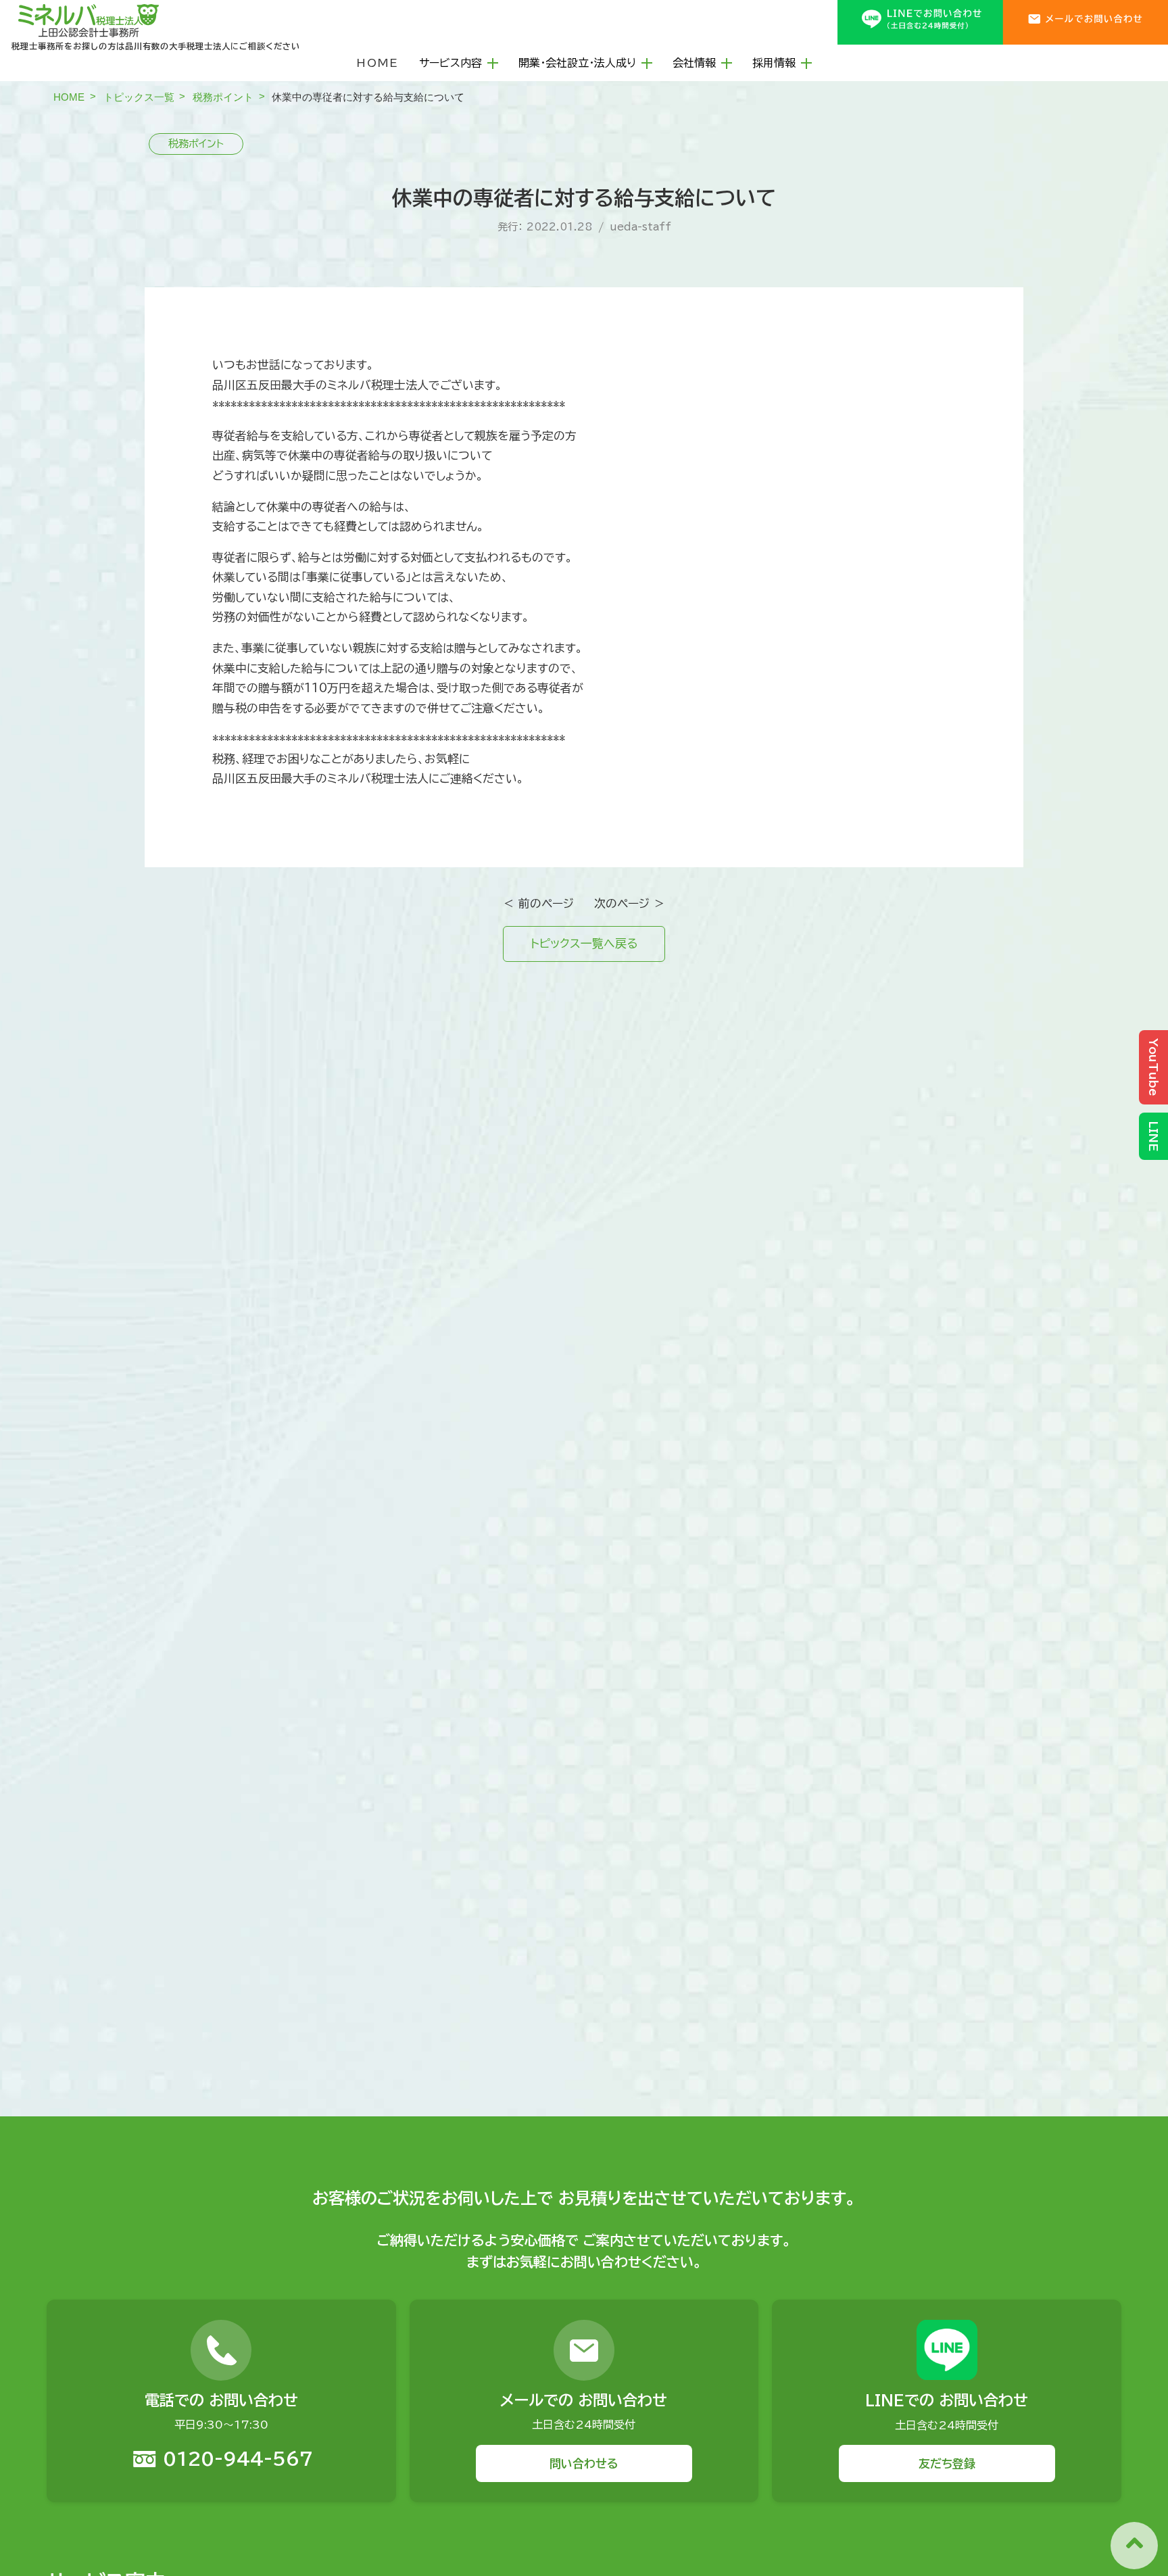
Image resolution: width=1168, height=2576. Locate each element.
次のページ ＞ (630, 903)
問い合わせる (584, 2463)
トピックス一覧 (139, 97)
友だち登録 (947, 2463)
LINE (1153, 1136)
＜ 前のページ (538, 903)
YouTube (1153, 1067)
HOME (378, 63)
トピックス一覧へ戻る (584, 943)
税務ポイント (223, 97)
